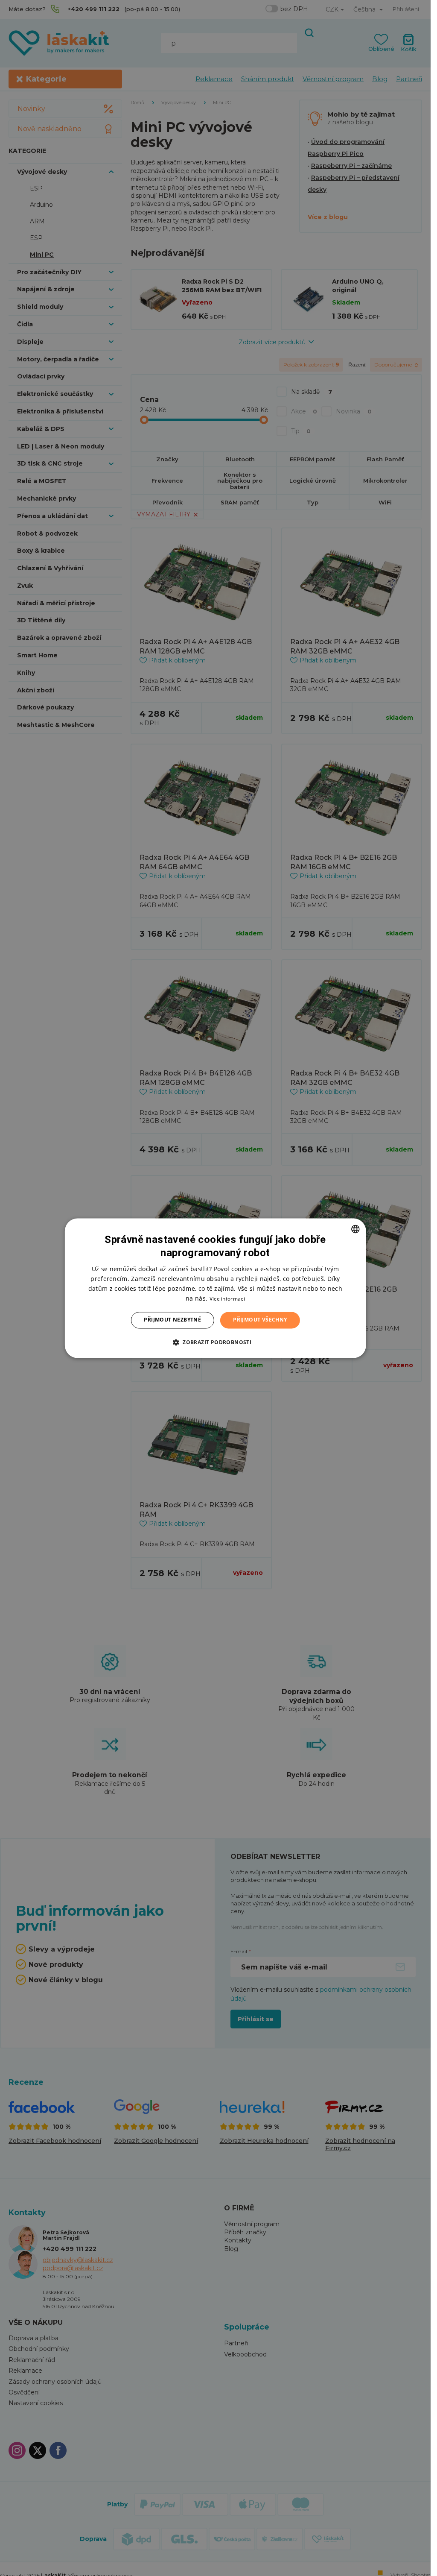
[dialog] (215, 1288)
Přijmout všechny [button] (260, 1320)
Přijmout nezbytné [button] (172, 1320)
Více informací (227, 1299)
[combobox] (355, 1229)
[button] (215, 1342)
